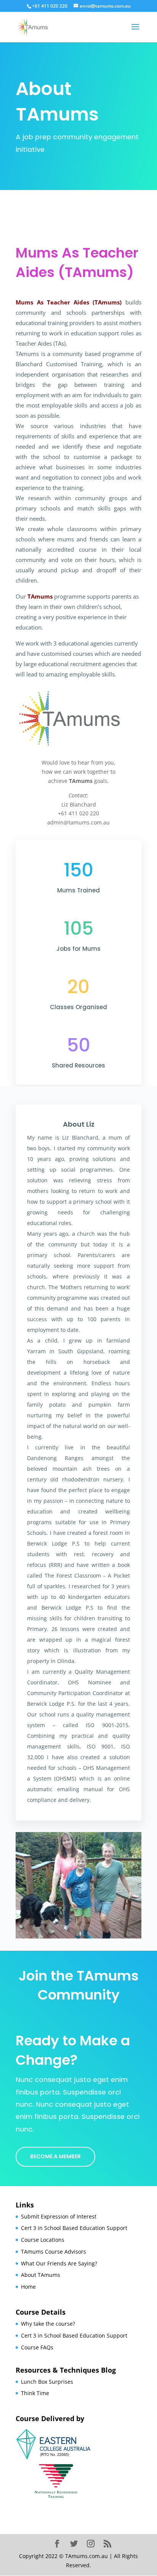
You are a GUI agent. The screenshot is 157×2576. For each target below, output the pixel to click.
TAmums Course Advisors (54, 2252)
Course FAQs (37, 2347)
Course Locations (43, 2240)
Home (28, 2287)
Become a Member (55, 2156)
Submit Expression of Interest (59, 2216)
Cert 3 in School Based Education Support (74, 2228)
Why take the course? (48, 2324)
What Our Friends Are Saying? (59, 2263)
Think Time (35, 2393)
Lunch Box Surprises (47, 2382)
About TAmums (41, 2275)
